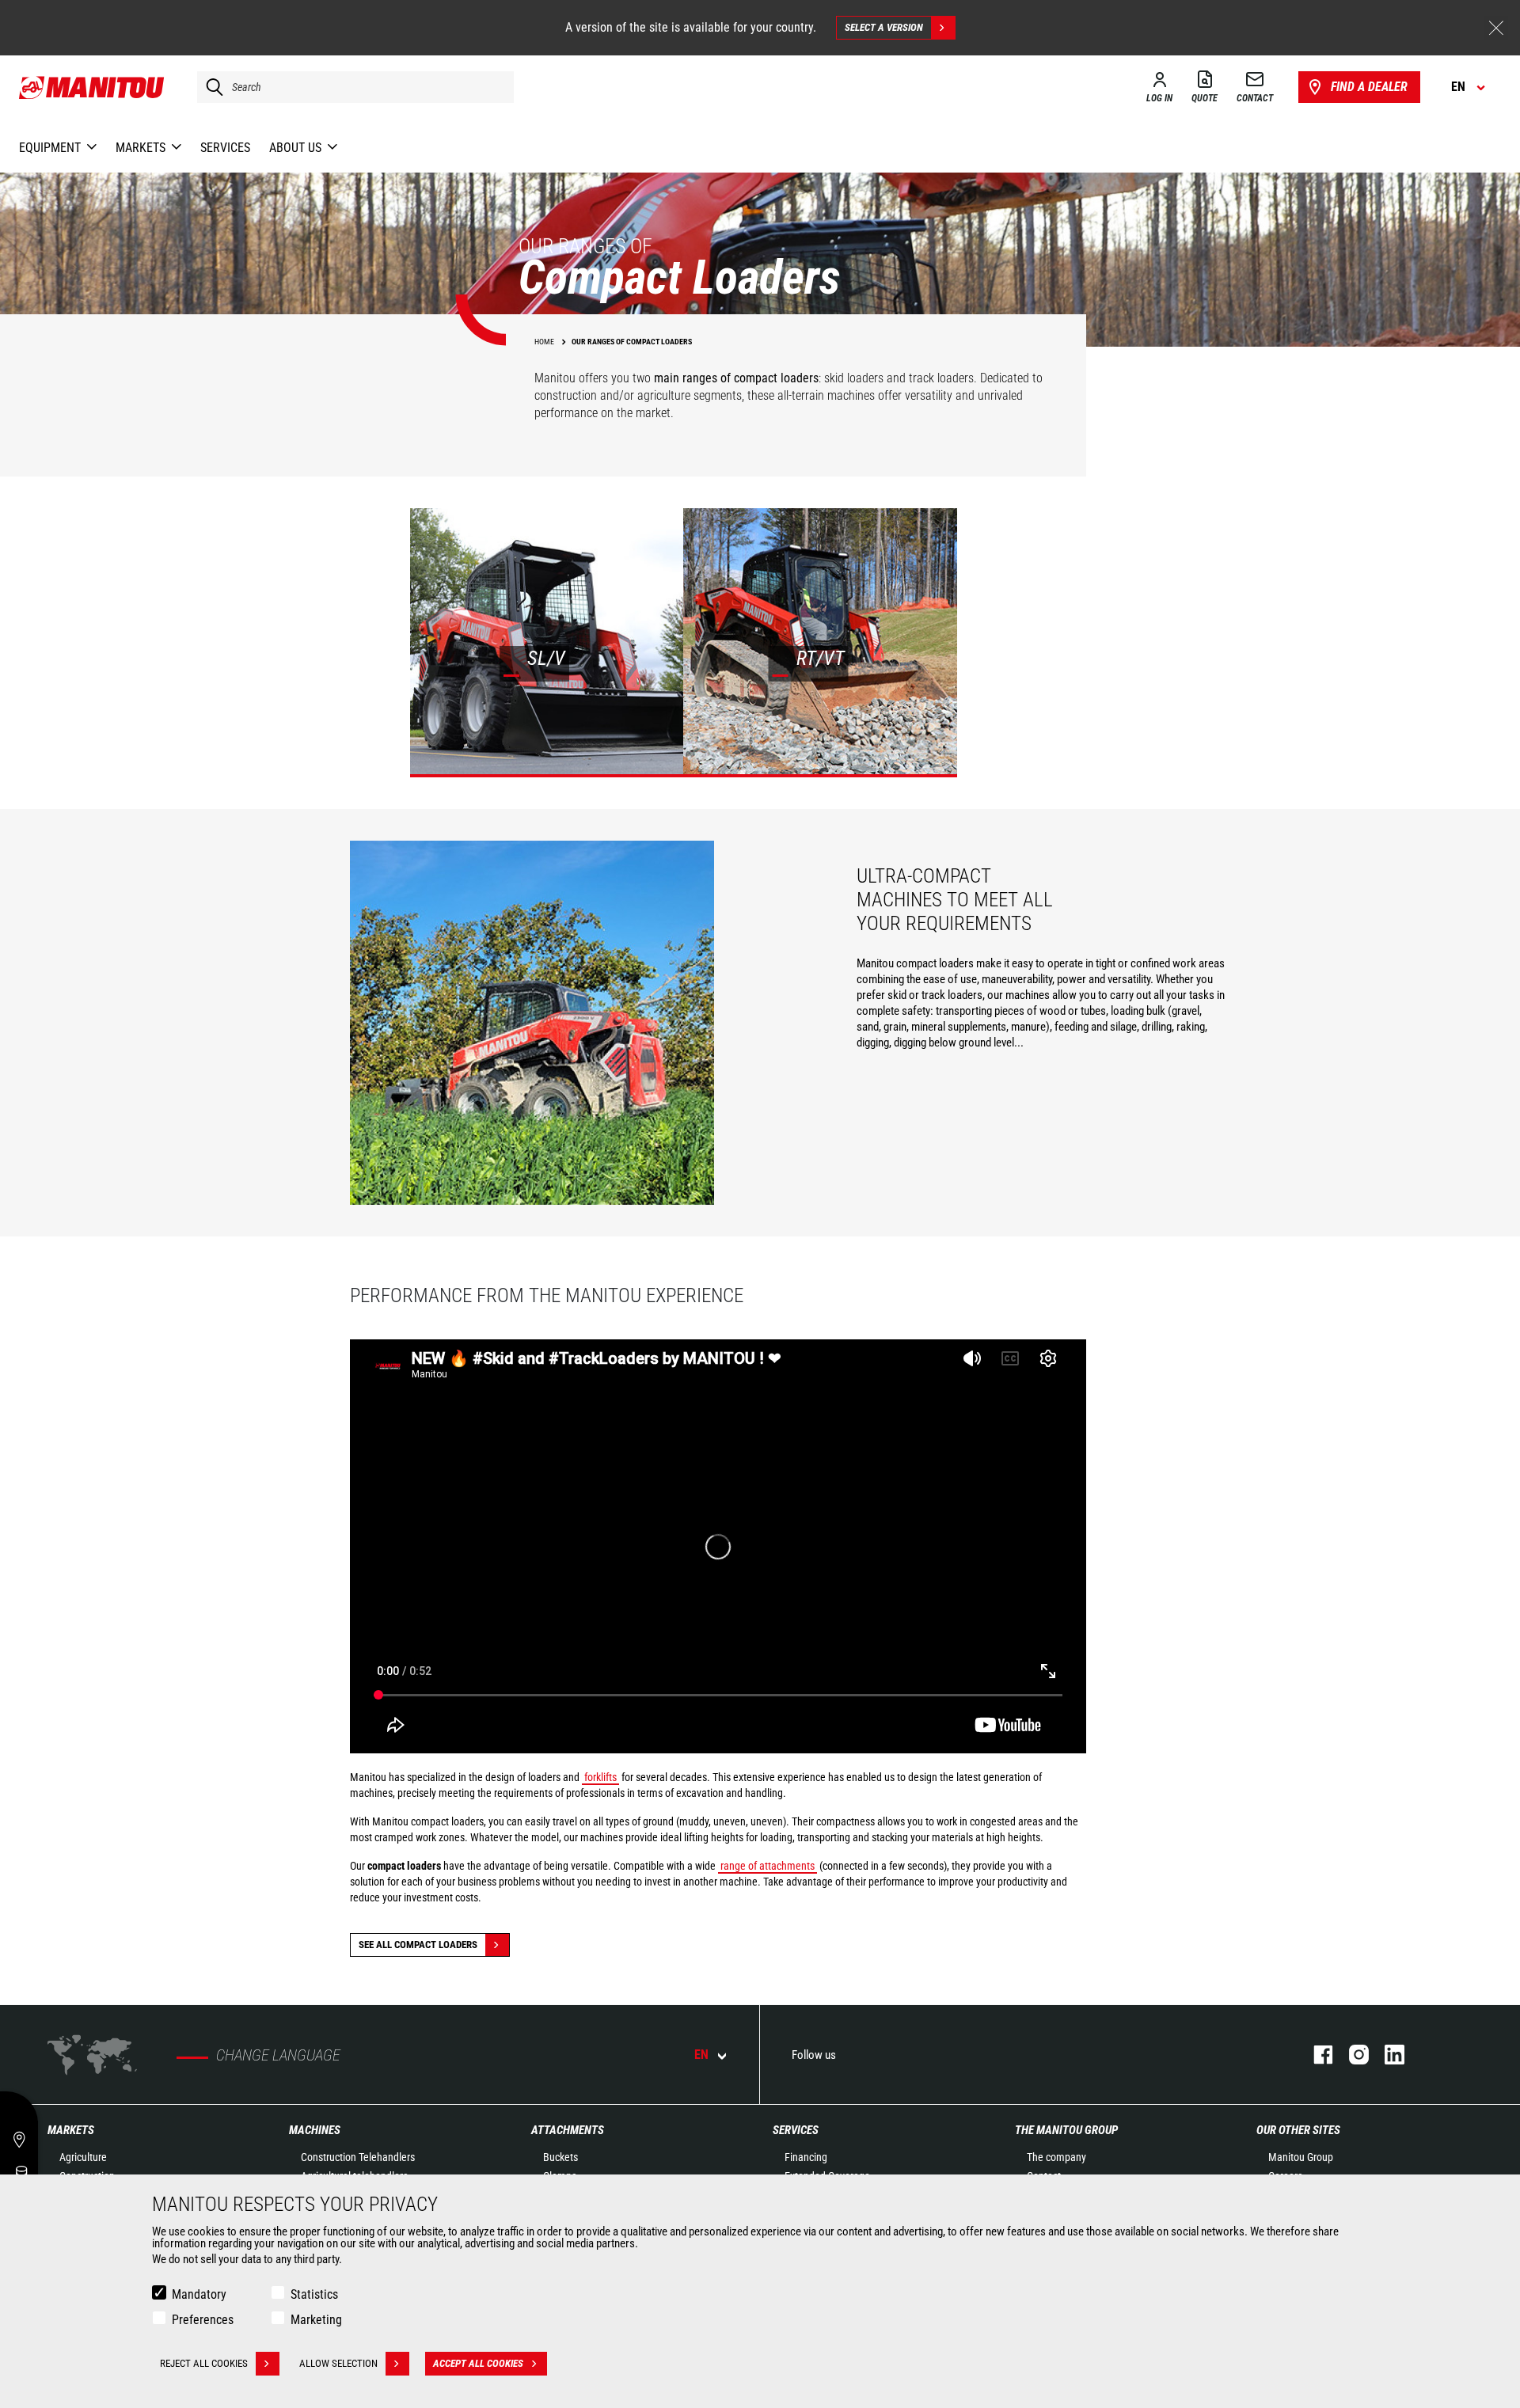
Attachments (568, 2130)
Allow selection (338, 2363)
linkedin (1387, 2055)
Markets (71, 2130)
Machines (315, 2130)
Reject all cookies (204, 2363)
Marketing (316, 2320)
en (701, 2055)
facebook (1315, 2055)
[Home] (92, 87)
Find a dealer (1369, 87)
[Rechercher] (211, 87)
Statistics (314, 2294)
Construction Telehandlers (358, 2157)
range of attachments (768, 1866)
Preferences (203, 2320)
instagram (1351, 2055)
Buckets (560, 2157)
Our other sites (1298, 2130)
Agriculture (83, 2157)
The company (1056, 2157)
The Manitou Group (1066, 2130)
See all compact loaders (418, 1945)
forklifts (600, 1777)
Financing (806, 2157)
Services (796, 2130)
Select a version (884, 27)
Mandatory (199, 2294)
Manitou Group (1301, 2157)
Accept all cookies (478, 2363)
